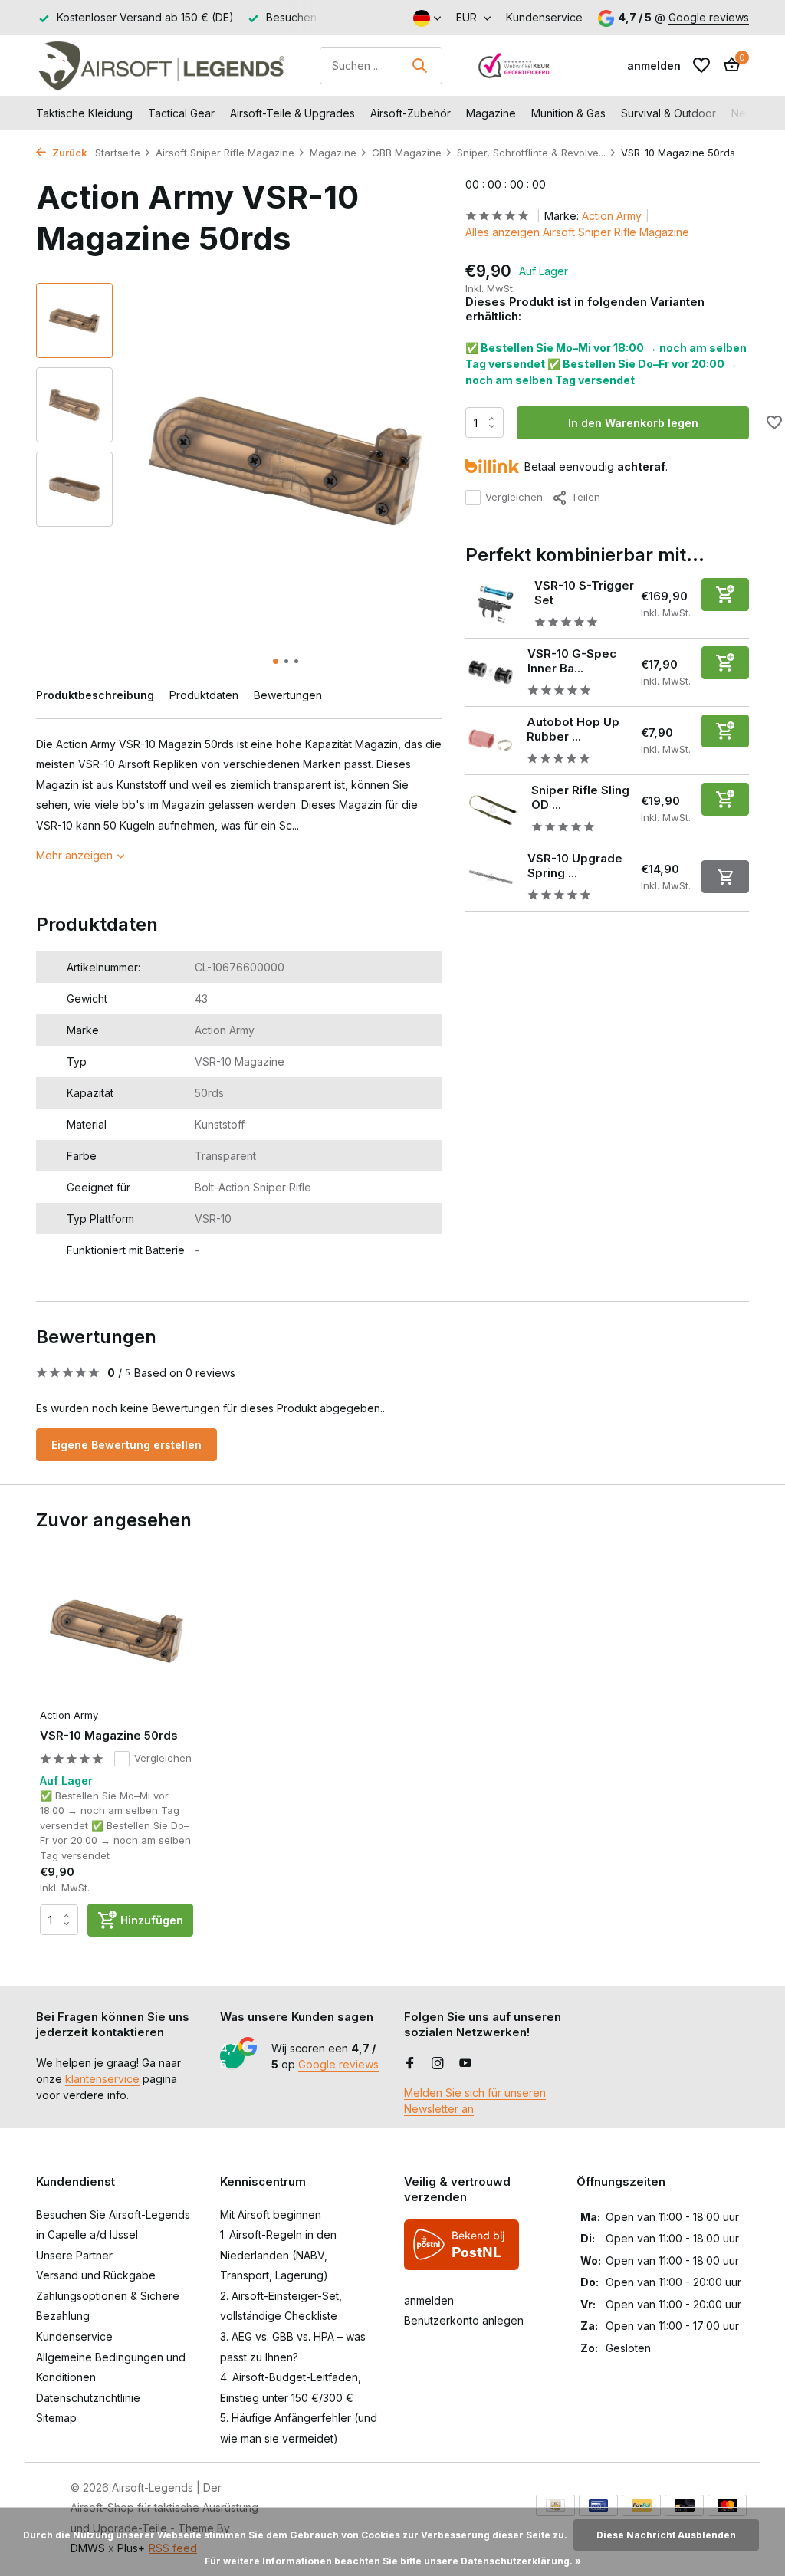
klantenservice (102, 2079)
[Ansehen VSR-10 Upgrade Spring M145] (491, 877)
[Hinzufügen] (725, 595)
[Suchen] (419, 65)
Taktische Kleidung (84, 113)
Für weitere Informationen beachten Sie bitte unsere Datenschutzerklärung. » (393, 2561)
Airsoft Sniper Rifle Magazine (225, 153)
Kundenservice (544, 17)
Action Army (612, 216)
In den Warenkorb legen (633, 423)
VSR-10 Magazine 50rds (109, 1735)
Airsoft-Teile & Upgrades (292, 113)
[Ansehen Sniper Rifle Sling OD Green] (493, 809)
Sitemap (56, 2418)
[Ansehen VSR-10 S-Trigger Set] (494, 604)
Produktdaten (204, 695)
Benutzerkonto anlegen (464, 2320)
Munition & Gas (568, 113)
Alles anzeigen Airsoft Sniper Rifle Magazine (577, 232)
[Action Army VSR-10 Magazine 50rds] (117, 1631)
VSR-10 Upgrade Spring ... (575, 866)
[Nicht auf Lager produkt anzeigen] (725, 877)
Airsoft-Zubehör (411, 113)
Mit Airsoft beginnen (271, 2215)
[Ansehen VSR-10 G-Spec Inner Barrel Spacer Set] (491, 672)
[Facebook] (410, 2064)
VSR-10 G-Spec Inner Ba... (572, 661)
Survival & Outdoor (668, 113)
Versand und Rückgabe (96, 2275)
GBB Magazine (407, 153)
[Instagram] (438, 2064)
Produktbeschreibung (95, 695)
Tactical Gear (181, 113)
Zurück (69, 153)
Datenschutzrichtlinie (88, 2398)
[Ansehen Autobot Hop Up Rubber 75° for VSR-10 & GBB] (490, 740)
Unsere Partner (74, 2255)
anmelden (429, 2300)
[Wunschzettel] (701, 65)
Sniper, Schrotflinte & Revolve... (531, 153)
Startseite (118, 153)
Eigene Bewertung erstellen (126, 1445)
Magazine (491, 113)
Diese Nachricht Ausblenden (666, 2535)
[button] (276, 661)
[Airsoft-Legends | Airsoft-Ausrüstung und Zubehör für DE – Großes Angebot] (161, 65)
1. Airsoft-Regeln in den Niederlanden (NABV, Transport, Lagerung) (278, 2255)
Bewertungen (288, 695)
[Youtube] (465, 2064)
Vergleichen (514, 497)
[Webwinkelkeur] (514, 65)
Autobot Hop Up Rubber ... (573, 729)
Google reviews (709, 17)
